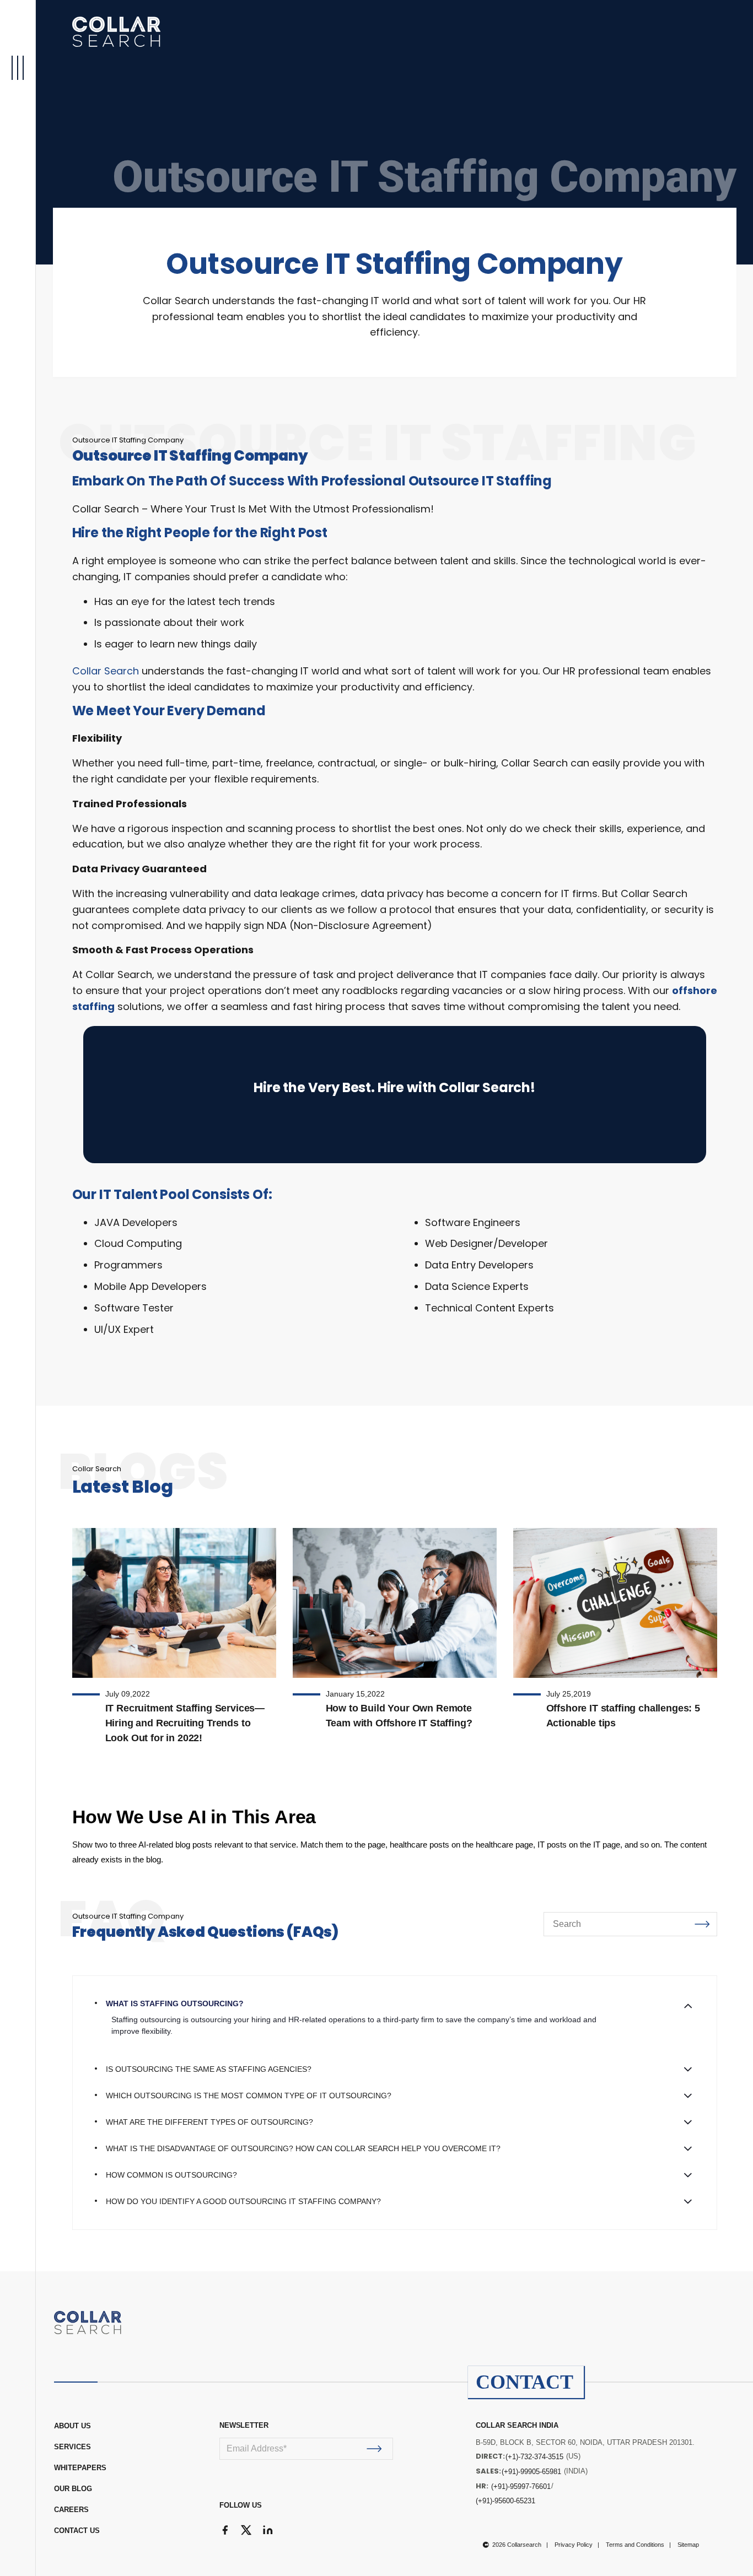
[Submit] (375, 2449)
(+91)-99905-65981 (531, 2472)
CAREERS (71, 2510)
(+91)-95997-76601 (521, 2486)
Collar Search (106, 671)
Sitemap (688, 2545)
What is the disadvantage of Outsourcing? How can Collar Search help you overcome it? (303, 2148)
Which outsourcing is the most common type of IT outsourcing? (249, 2096)
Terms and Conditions (635, 2545)
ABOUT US (72, 2426)
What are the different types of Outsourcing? (209, 2122)
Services (72, 2447)
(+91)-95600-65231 (505, 2501)
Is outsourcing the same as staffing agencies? (209, 2069)
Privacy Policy (574, 2545)
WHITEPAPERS (80, 2468)
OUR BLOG (73, 2489)
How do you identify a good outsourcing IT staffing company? (243, 2201)
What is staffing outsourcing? (175, 2003)
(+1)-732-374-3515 (534, 2457)
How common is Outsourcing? (171, 2175)
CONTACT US (77, 2531)
